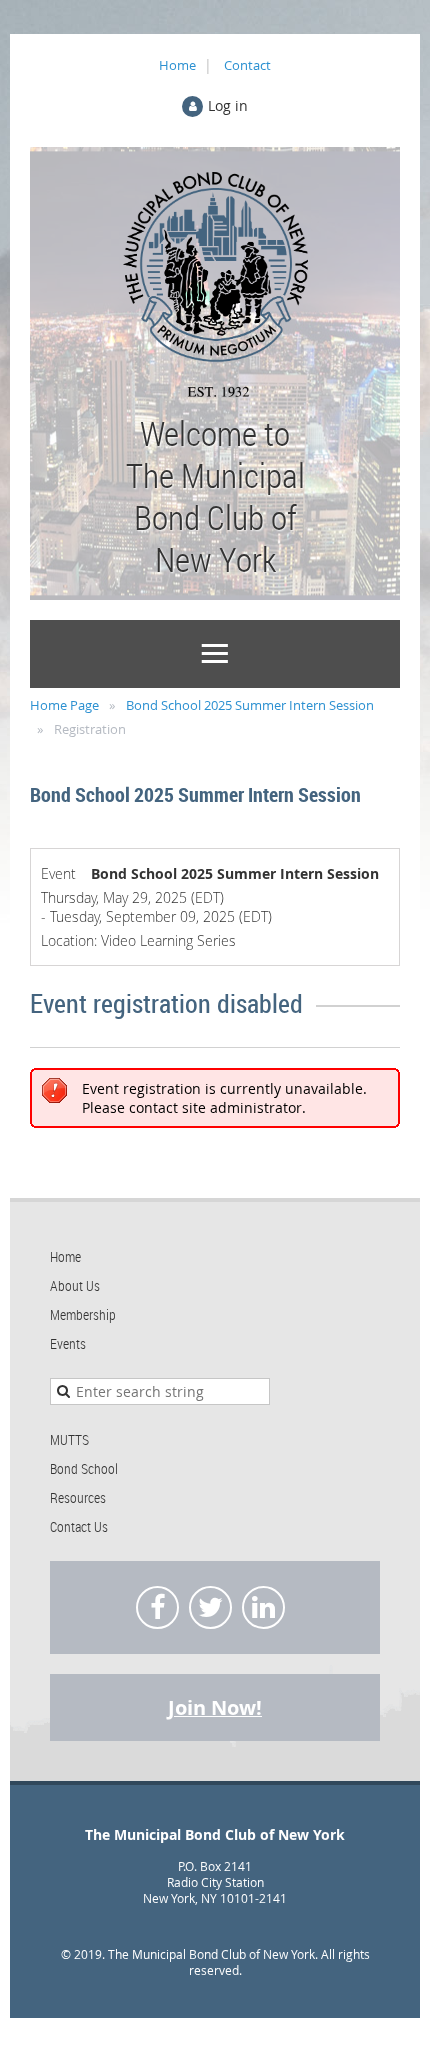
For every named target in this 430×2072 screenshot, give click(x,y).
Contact (247, 65)
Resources (78, 1497)
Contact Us (79, 1526)
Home (177, 65)
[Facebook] (157, 1607)
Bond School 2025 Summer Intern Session (250, 705)
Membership (83, 1314)
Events (68, 1343)
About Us (75, 1285)
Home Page (64, 705)
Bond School (84, 1468)
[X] (210, 1607)
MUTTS (69, 1439)
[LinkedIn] (263, 1607)
